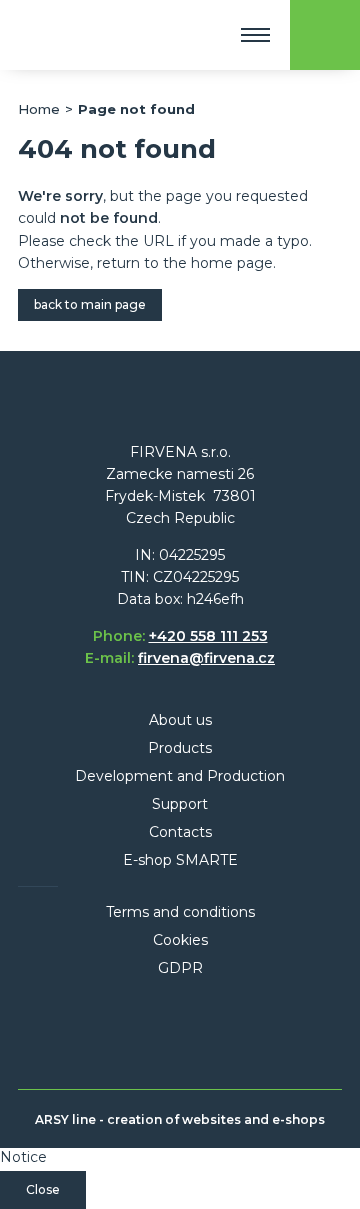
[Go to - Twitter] (197, 1034)
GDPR (180, 968)
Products (180, 748)
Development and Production (180, 776)
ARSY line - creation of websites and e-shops (180, 1119)
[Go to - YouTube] (235, 1034)
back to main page (90, 304)
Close (43, 1189)
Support (180, 804)
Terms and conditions (180, 912)
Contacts (180, 832)
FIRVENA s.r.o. (88, 35)
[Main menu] (255, 35)
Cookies (180, 940)
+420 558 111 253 (208, 636)
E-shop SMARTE (180, 860)
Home (39, 109)
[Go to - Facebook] (121, 1034)
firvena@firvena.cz (206, 658)
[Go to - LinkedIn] (159, 1034)
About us (180, 720)
